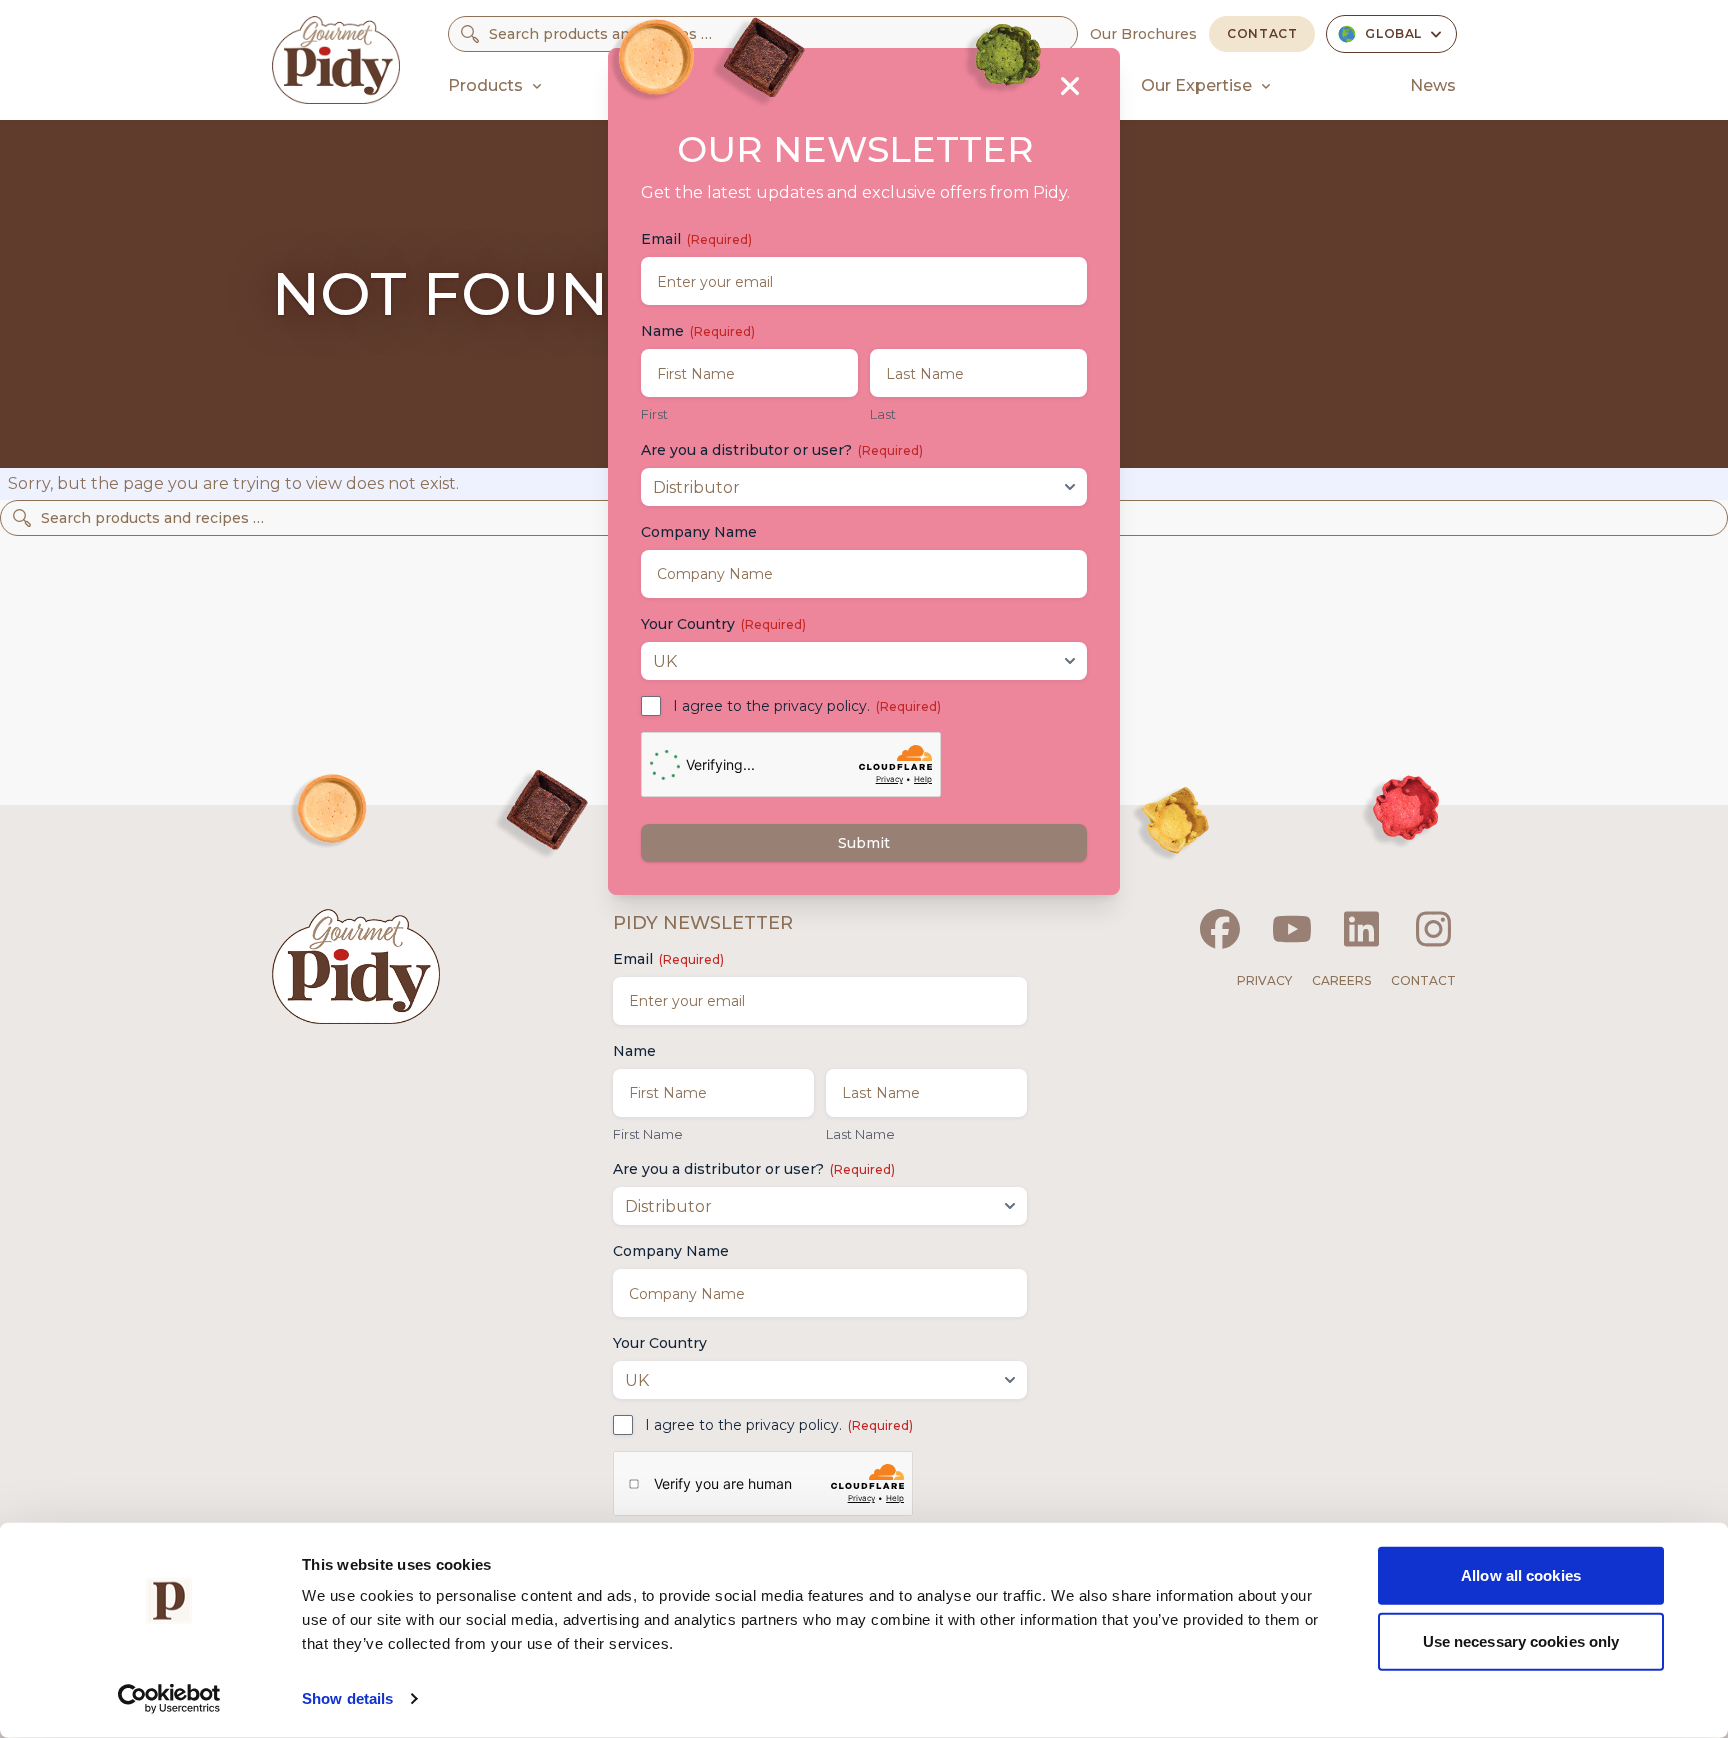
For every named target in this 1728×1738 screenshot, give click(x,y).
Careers (1341, 980)
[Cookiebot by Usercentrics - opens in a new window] (169, 1699)
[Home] (336, 60)
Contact (1262, 33)
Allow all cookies (1521, 1575)
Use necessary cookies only (1521, 1640)
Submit (864, 843)
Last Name (860, 1134)
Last (883, 414)
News (1433, 85)
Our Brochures (1143, 34)
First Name (648, 1134)
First (654, 414)
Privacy (1264, 980)
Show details (347, 1698)
